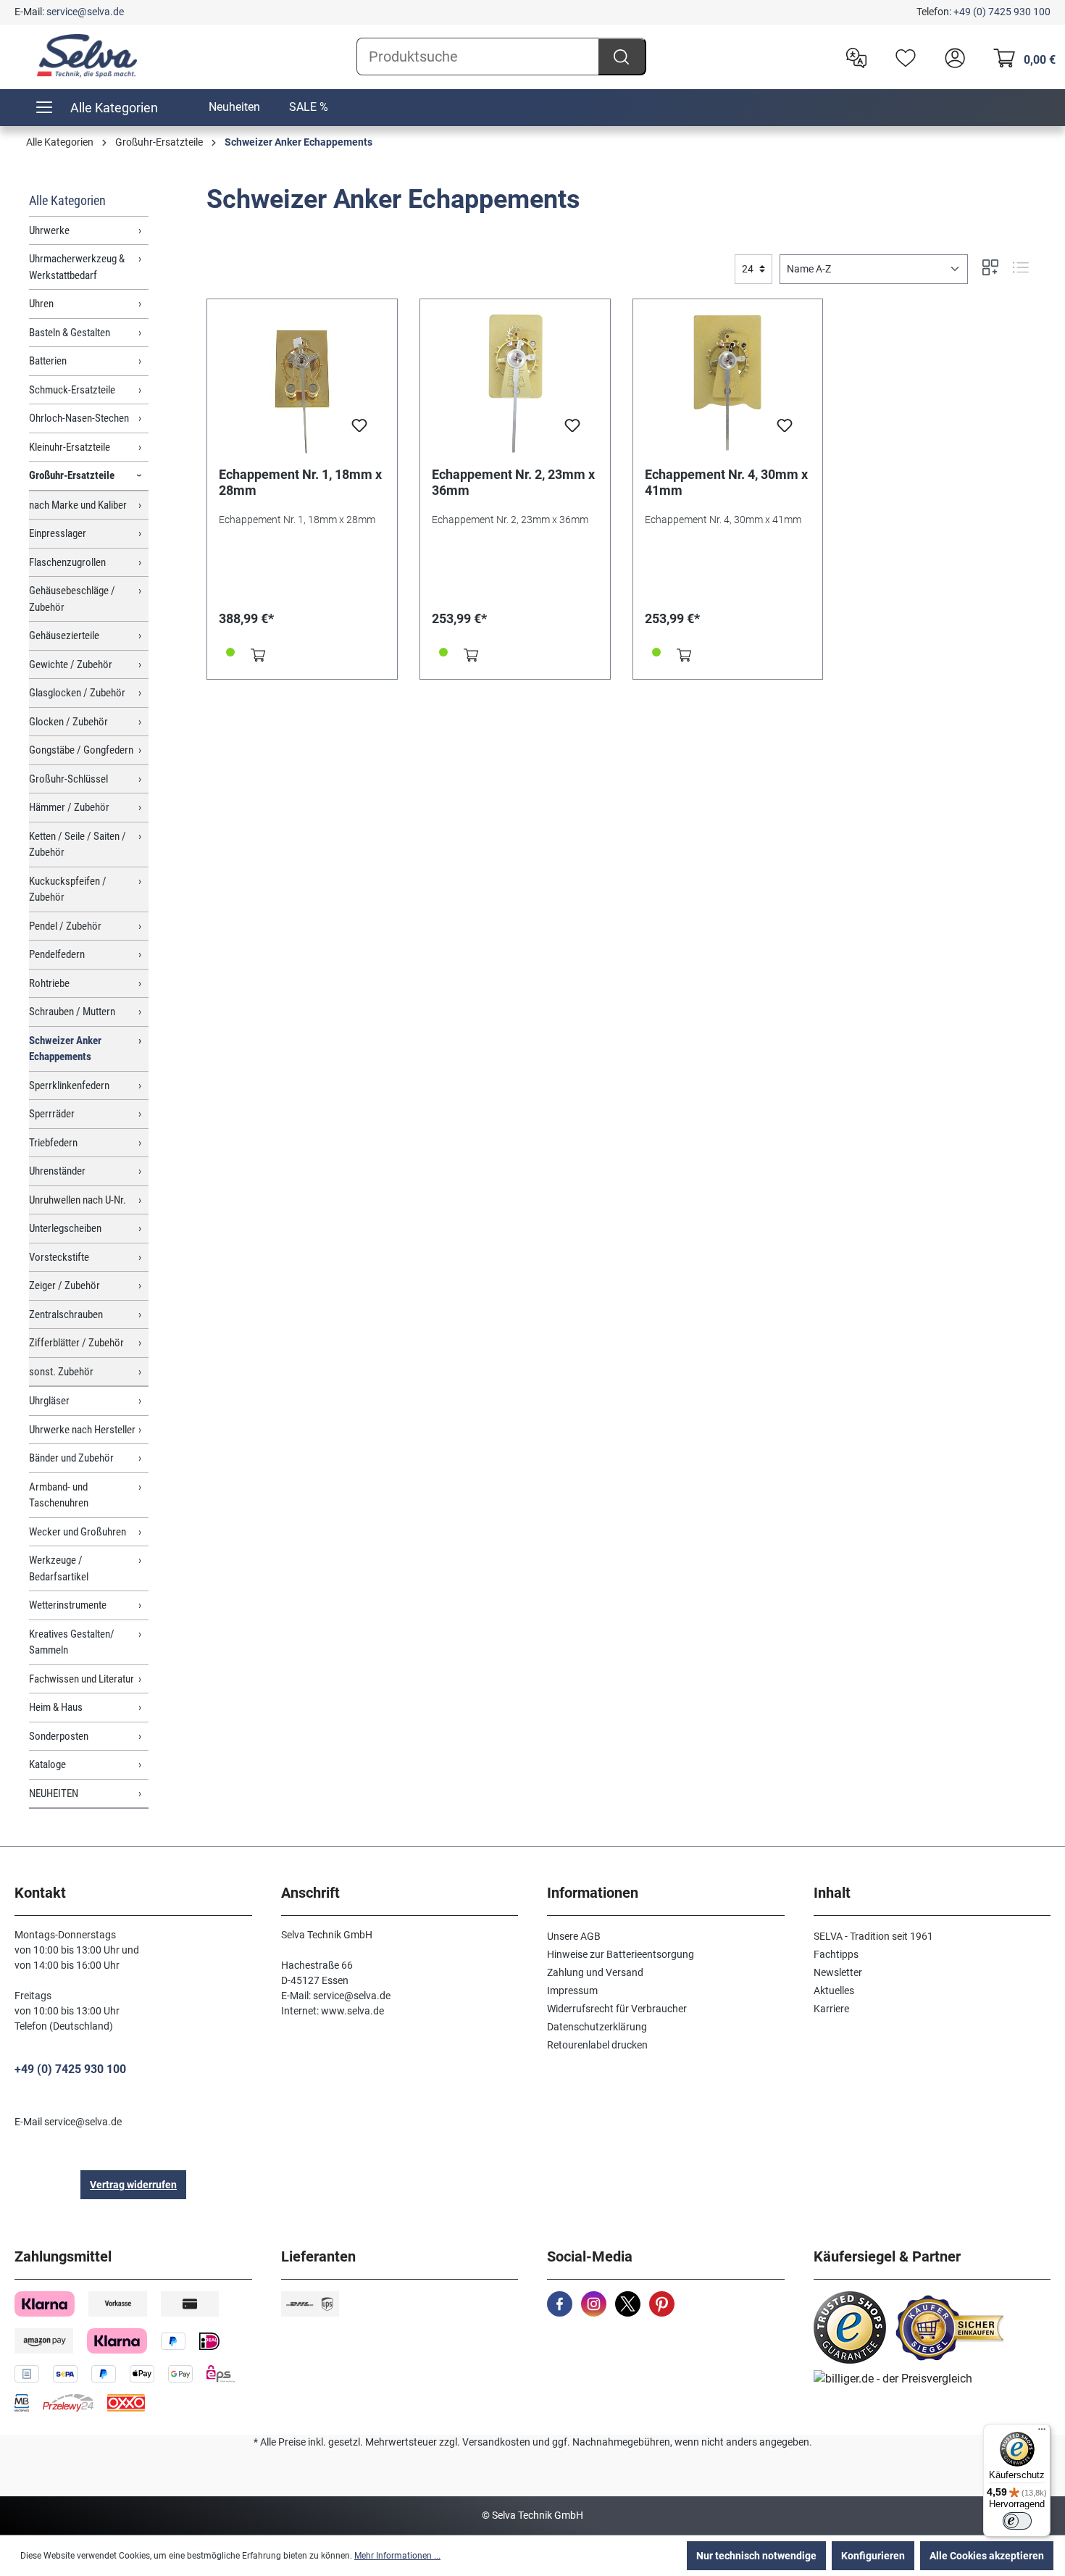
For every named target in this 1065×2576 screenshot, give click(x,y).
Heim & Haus (56, 1707)
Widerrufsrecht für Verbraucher (617, 2009)
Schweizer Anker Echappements (65, 1049)
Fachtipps (836, 1954)
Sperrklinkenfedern (69, 1085)
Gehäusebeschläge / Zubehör (72, 599)
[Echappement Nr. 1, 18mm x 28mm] (302, 383)
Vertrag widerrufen (133, 2185)
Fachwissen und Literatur (82, 1679)
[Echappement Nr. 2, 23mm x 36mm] (515, 383)
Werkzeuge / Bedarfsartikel (59, 1568)
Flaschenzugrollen (67, 562)
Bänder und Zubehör (71, 1458)
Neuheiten (234, 107)
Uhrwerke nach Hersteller (82, 1430)
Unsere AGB (574, 1936)
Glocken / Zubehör (68, 722)
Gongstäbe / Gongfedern (81, 750)
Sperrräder (52, 1114)
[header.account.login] (951, 57)
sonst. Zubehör (61, 1372)
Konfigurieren (873, 2556)
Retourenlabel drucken (597, 2045)
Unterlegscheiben (65, 1228)
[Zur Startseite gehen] (87, 56)
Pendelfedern (57, 954)
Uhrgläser (49, 1401)
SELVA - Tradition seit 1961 (873, 1936)
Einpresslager (58, 533)
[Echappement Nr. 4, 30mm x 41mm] (728, 383)
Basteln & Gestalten (70, 333)
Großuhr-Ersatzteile (72, 475)
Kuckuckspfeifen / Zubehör (68, 889)
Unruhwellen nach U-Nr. (78, 1200)
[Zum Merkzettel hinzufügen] (359, 430)
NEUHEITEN (54, 1793)
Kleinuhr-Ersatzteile (70, 447)
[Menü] (1042, 2433)
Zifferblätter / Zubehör (76, 1343)
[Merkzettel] (902, 57)
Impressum (572, 1991)
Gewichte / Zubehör (71, 664)
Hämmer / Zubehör (69, 807)
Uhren (41, 304)
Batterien (48, 361)
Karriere (831, 2009)
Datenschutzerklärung (597, 2027)
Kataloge (47, 1764)
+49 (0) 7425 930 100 (1002, 12)
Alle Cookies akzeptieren (987, 2556)
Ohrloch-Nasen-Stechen (79, 418)
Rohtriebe (49, 983)
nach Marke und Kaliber (78, 505)
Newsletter (838, 1972)
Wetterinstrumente (68, 1605)
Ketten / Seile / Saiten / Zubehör (78, 845)
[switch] (1017, 2521)
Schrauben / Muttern (72, 1012)
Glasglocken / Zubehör (77, 693)
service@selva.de (85, 12)
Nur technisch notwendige (756, 2556)
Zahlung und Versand (595, 1972)
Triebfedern (53, 1143)
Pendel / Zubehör (65, 926)
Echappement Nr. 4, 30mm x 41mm (726, 482)
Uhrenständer (57, 1171)
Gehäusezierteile (64, 635)
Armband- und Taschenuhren (59, 1495)
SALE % (309, 107)
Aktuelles (834, 1991)
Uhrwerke (49, 230)
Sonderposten (59, 1736)
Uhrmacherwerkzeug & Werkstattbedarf (77, 267)
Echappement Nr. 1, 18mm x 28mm (300, 482)
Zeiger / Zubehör (64, 1285)
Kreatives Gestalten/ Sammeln (72, 1642)
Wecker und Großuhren (78, 1532)
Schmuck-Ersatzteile (72, 390)
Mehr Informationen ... (397, 2556)
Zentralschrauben (66, 1314)
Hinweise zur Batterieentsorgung (621, 1954)
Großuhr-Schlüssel (68, 779)
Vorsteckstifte (59, 1257)
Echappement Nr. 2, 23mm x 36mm (513, 482)
